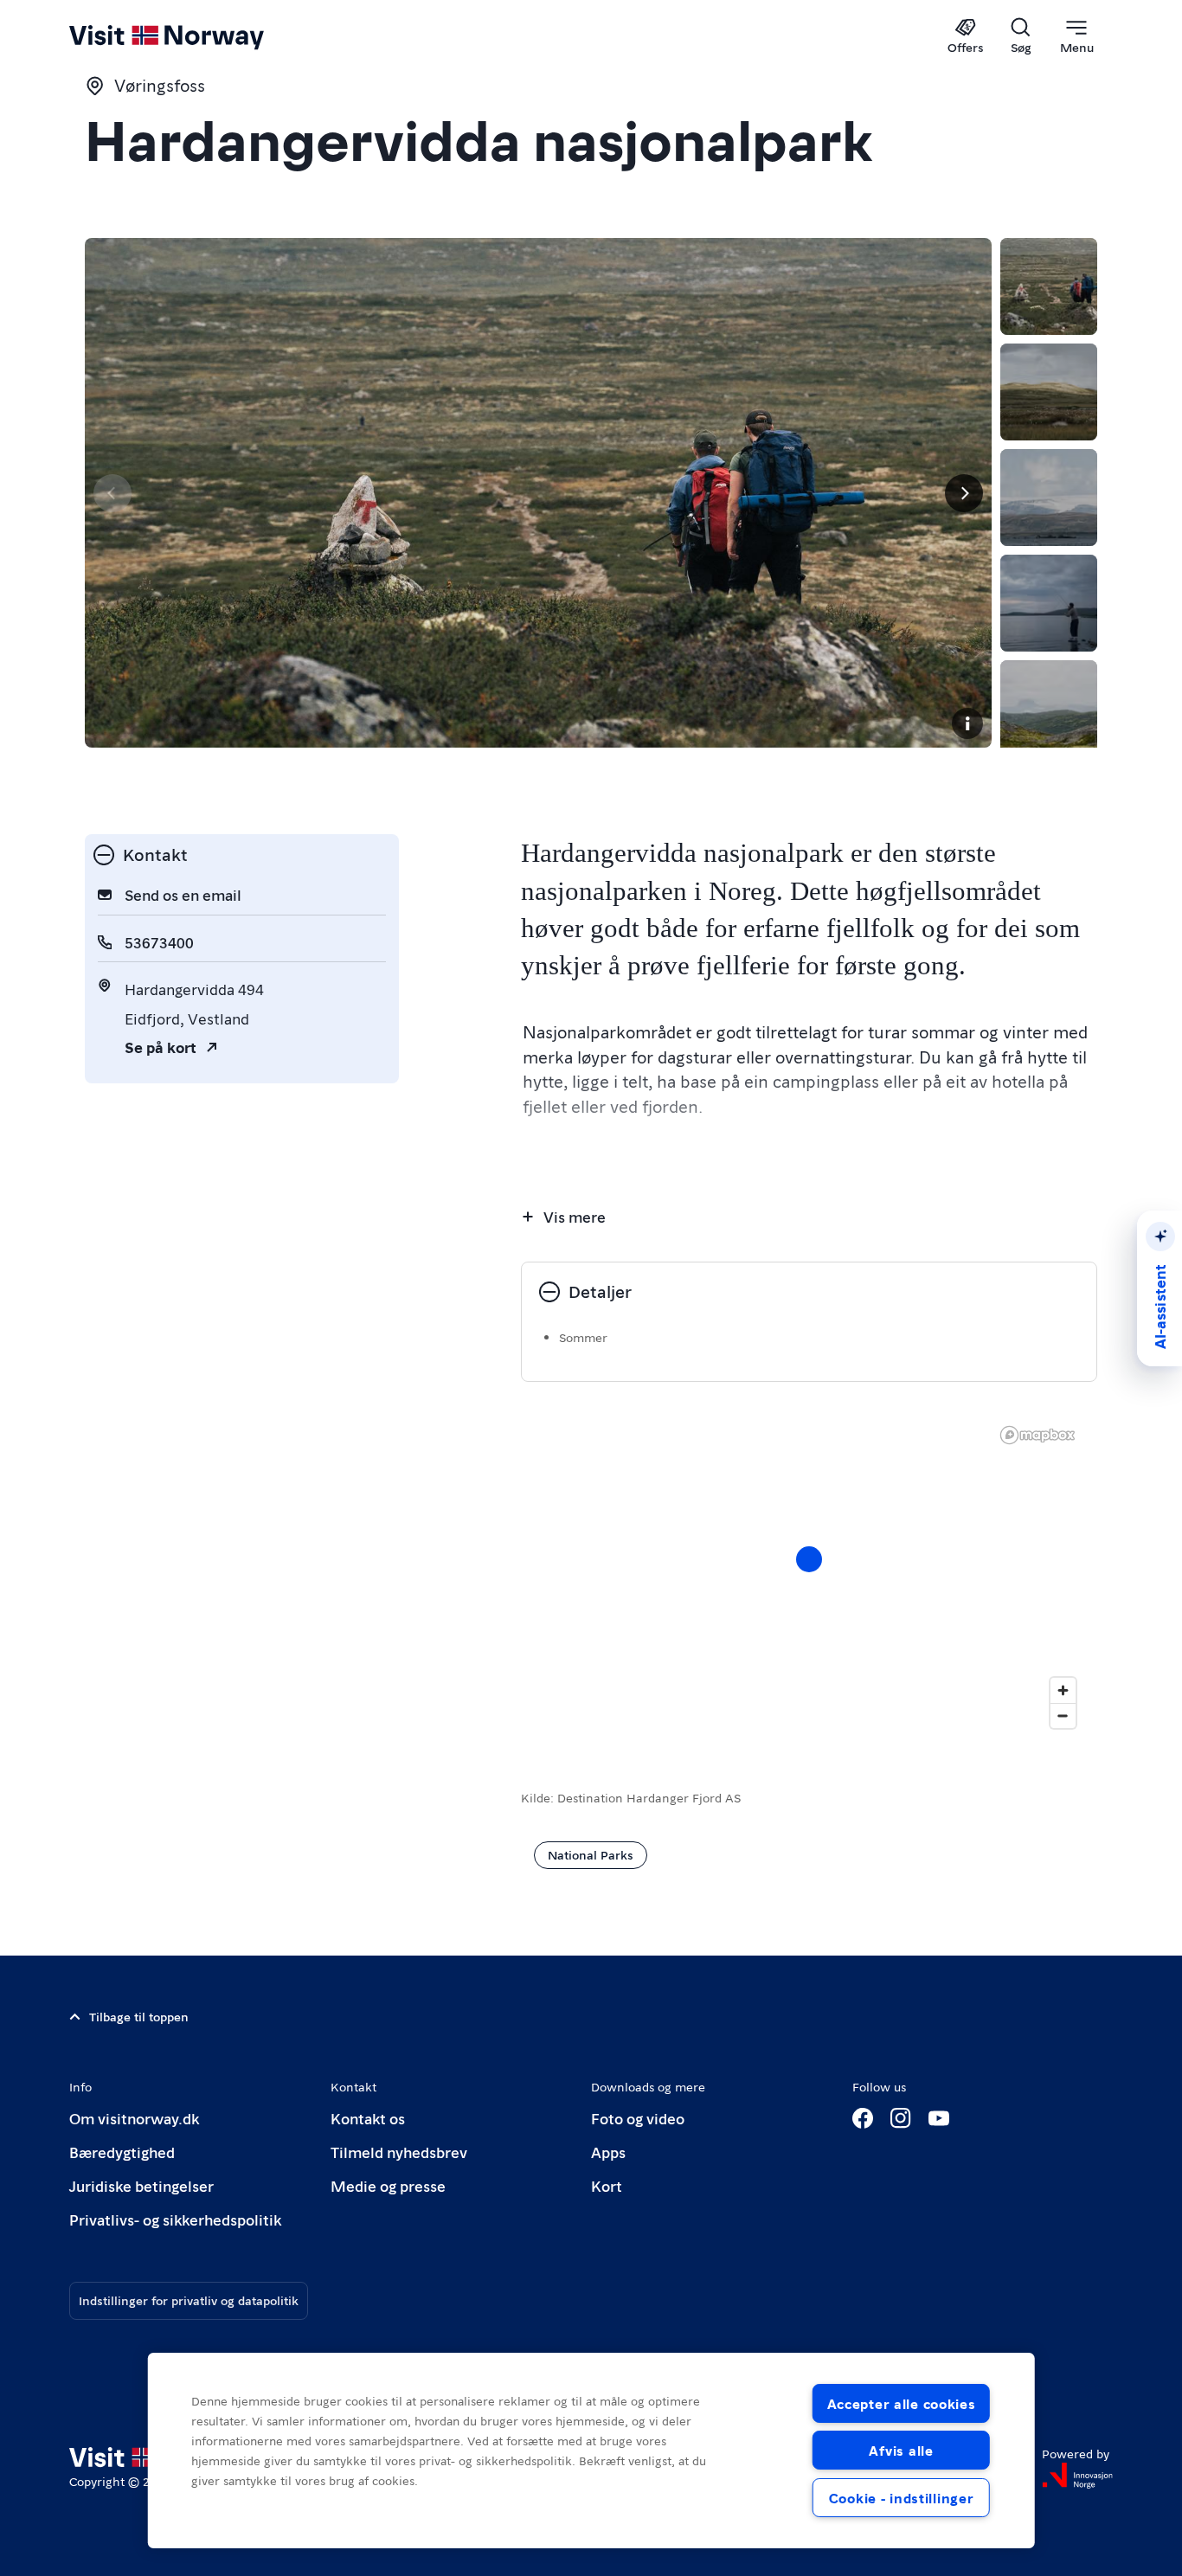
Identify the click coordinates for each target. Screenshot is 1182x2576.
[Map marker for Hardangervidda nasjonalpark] (809, 1559)
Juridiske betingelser (141, 2185)
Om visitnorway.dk (134, 2118)
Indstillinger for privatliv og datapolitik (189, 2300)
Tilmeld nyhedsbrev (399, 2152)
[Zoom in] (1063, 1690)
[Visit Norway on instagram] (901, 2118)
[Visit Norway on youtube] (939, 2118)
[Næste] (964, 493)
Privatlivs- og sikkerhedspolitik (175, 2219)
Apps (608, 2152)
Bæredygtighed (122, 2152)
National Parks (591, 1854)
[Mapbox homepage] (1037, 1435)
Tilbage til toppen (139, 2016)
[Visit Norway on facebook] (863, 2118)
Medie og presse (388, 2185)
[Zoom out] (1063, 1715)
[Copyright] (967, 723)
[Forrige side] (112, 493)
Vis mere (575, 1216)
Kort (607, 2185)
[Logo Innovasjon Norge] (1077, 2476)
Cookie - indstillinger (902, 2498)
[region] (591, 2451)
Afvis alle (901, 2450)
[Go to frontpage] (195, 36)
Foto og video (638, 2118)
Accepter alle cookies (902, 2403)
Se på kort (161, 1047)
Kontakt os (368, 2118)
